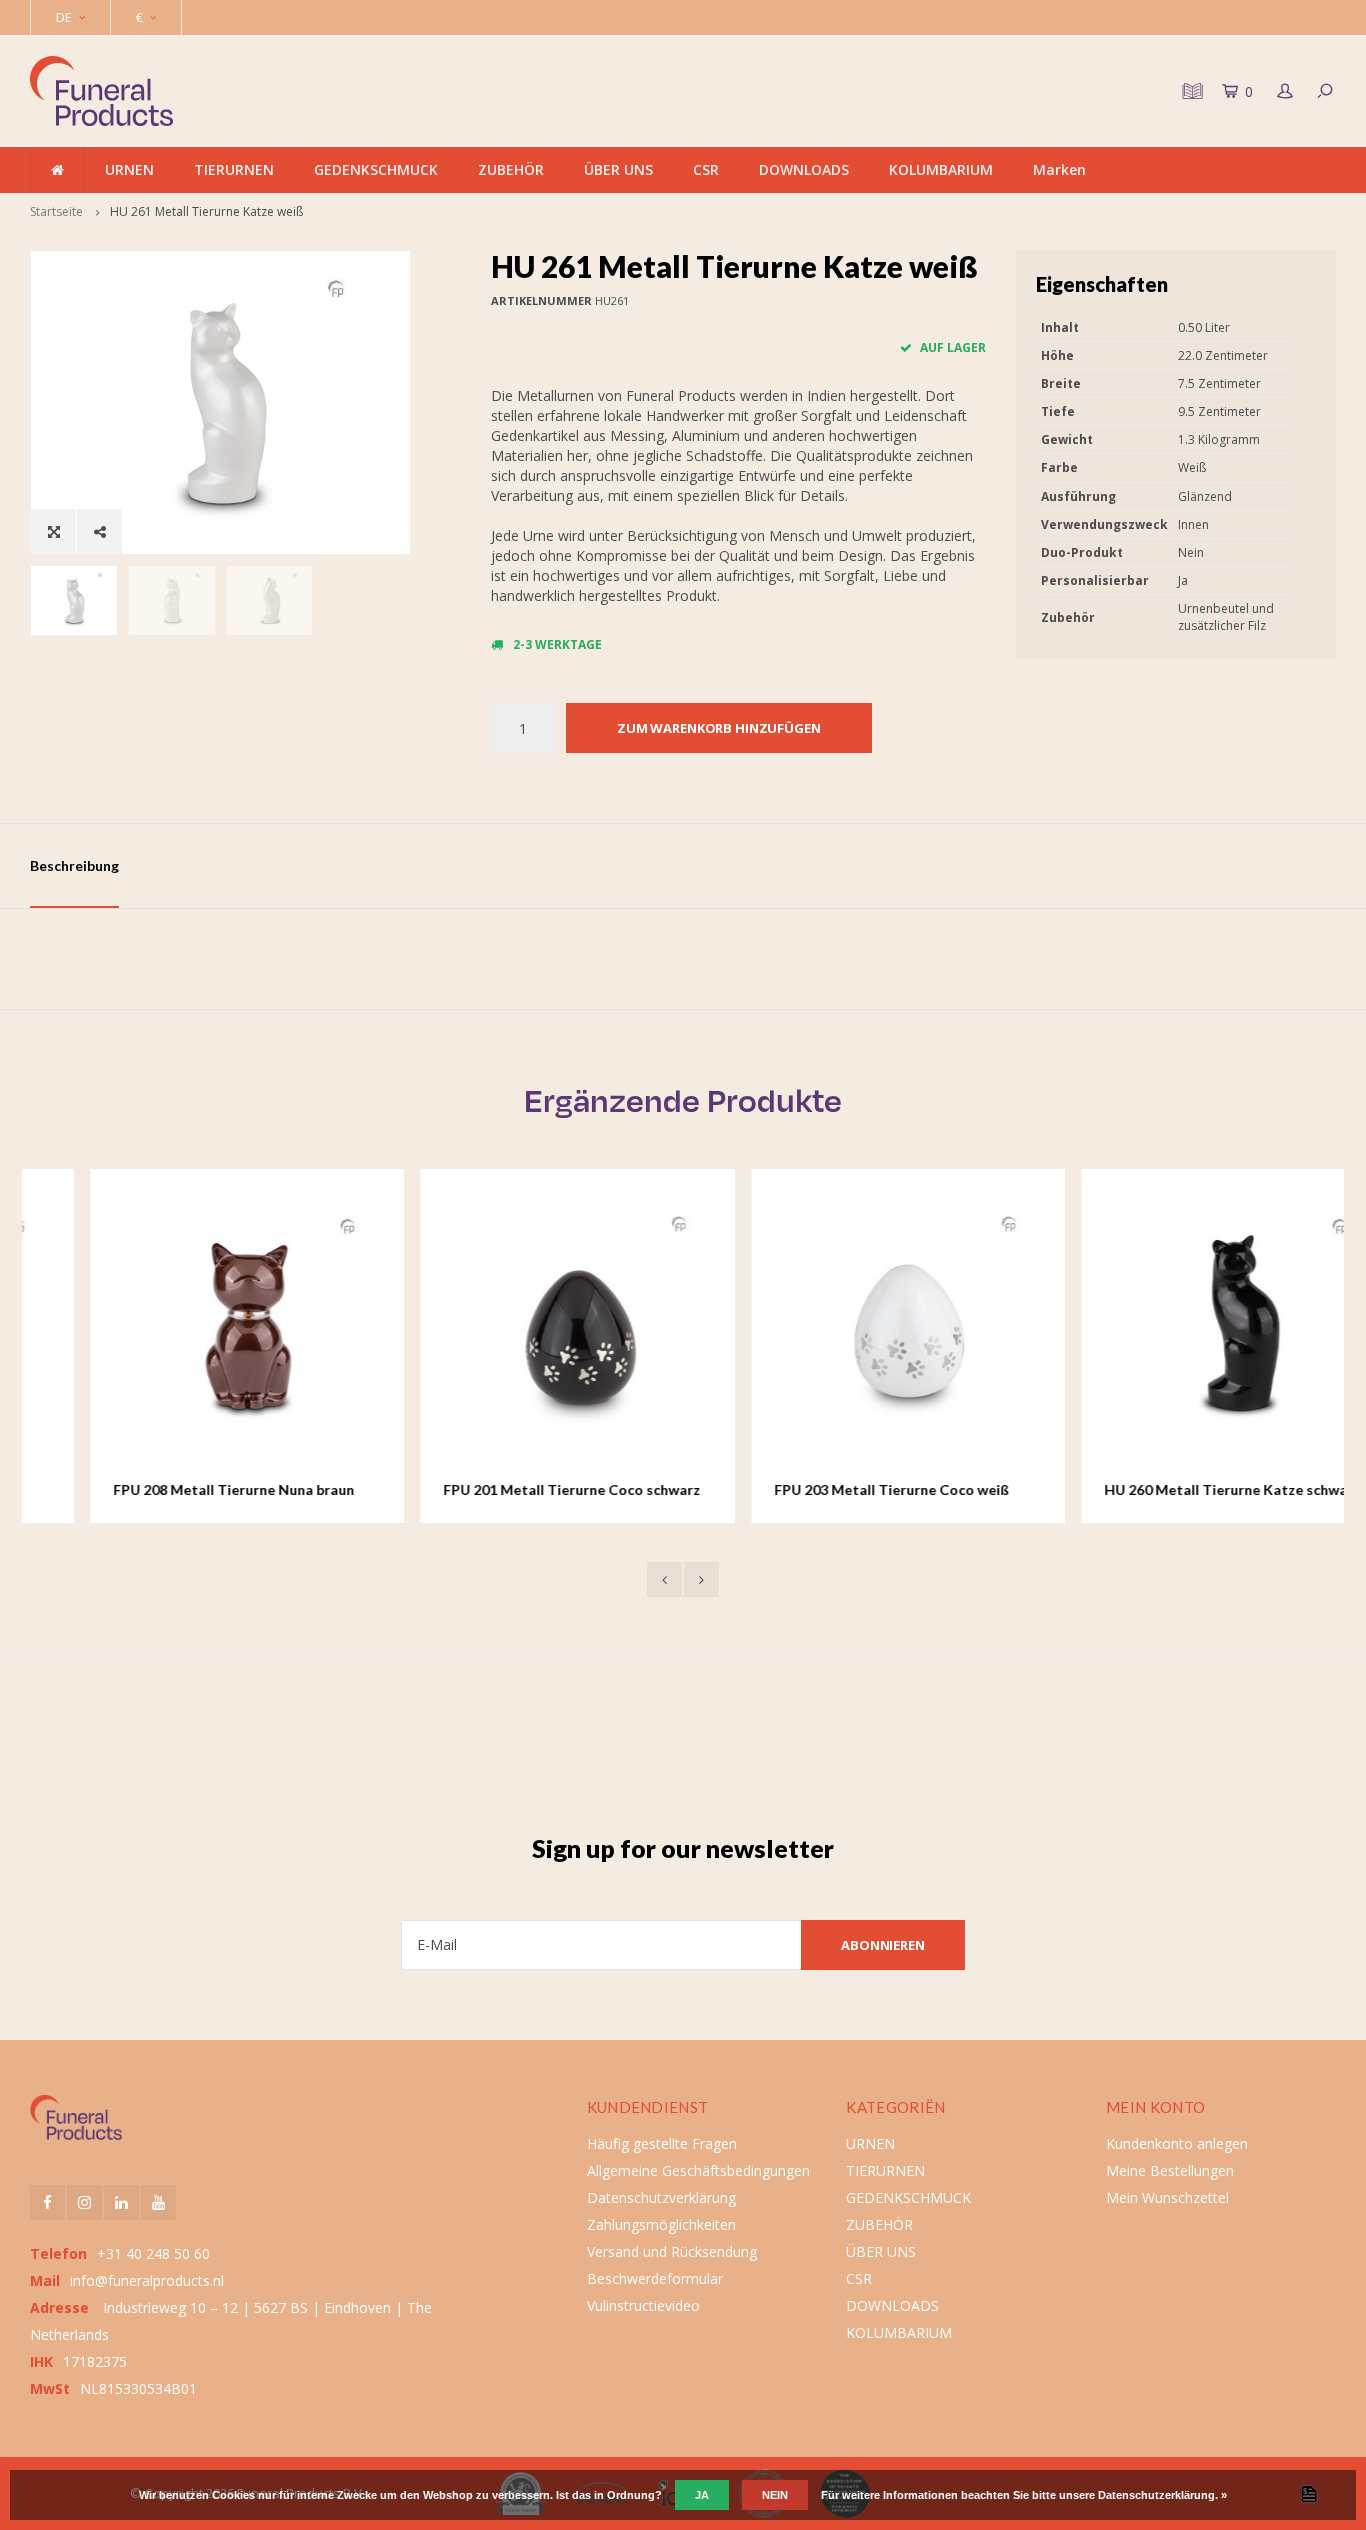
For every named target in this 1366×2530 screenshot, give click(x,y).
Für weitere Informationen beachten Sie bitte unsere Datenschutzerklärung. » (1024, 2495)
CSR (706, 169)
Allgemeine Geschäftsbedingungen (698, 2170)
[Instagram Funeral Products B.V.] (84, 2202)
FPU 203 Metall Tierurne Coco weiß (832, 1489)
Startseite (56, 211)
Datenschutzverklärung (661, 2197)
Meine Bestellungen (1170, 2170)
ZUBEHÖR (511, 169)
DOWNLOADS (804, 169)
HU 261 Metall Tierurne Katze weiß (206, 211)
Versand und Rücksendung (672, 2251)
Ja (702, 2495)
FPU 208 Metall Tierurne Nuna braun (174, 1489)
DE (64, 17)
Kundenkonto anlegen (1177, 2143)
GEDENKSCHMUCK (376, 169)
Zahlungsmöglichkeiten (661, 2224)
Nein (775, 2495)
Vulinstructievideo (643, 2305)
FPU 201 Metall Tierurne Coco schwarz (512, 1489)
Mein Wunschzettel (1167, 2197)
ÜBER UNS (618, 169)
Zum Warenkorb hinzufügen (719, 728)
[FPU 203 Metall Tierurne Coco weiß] (849, 1326)
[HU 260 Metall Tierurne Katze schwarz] (1179, 1326)
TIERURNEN (234, 169)
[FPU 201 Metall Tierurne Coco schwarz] (518, 1326)
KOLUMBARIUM (941, 169)
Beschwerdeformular (655, 2278)
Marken (1059, 169)
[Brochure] (1190, 91)
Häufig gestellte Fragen (662, 2143)
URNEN (129, 169)
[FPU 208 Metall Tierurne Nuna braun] (188, 1326)
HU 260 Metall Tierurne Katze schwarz (1173, 1489)
